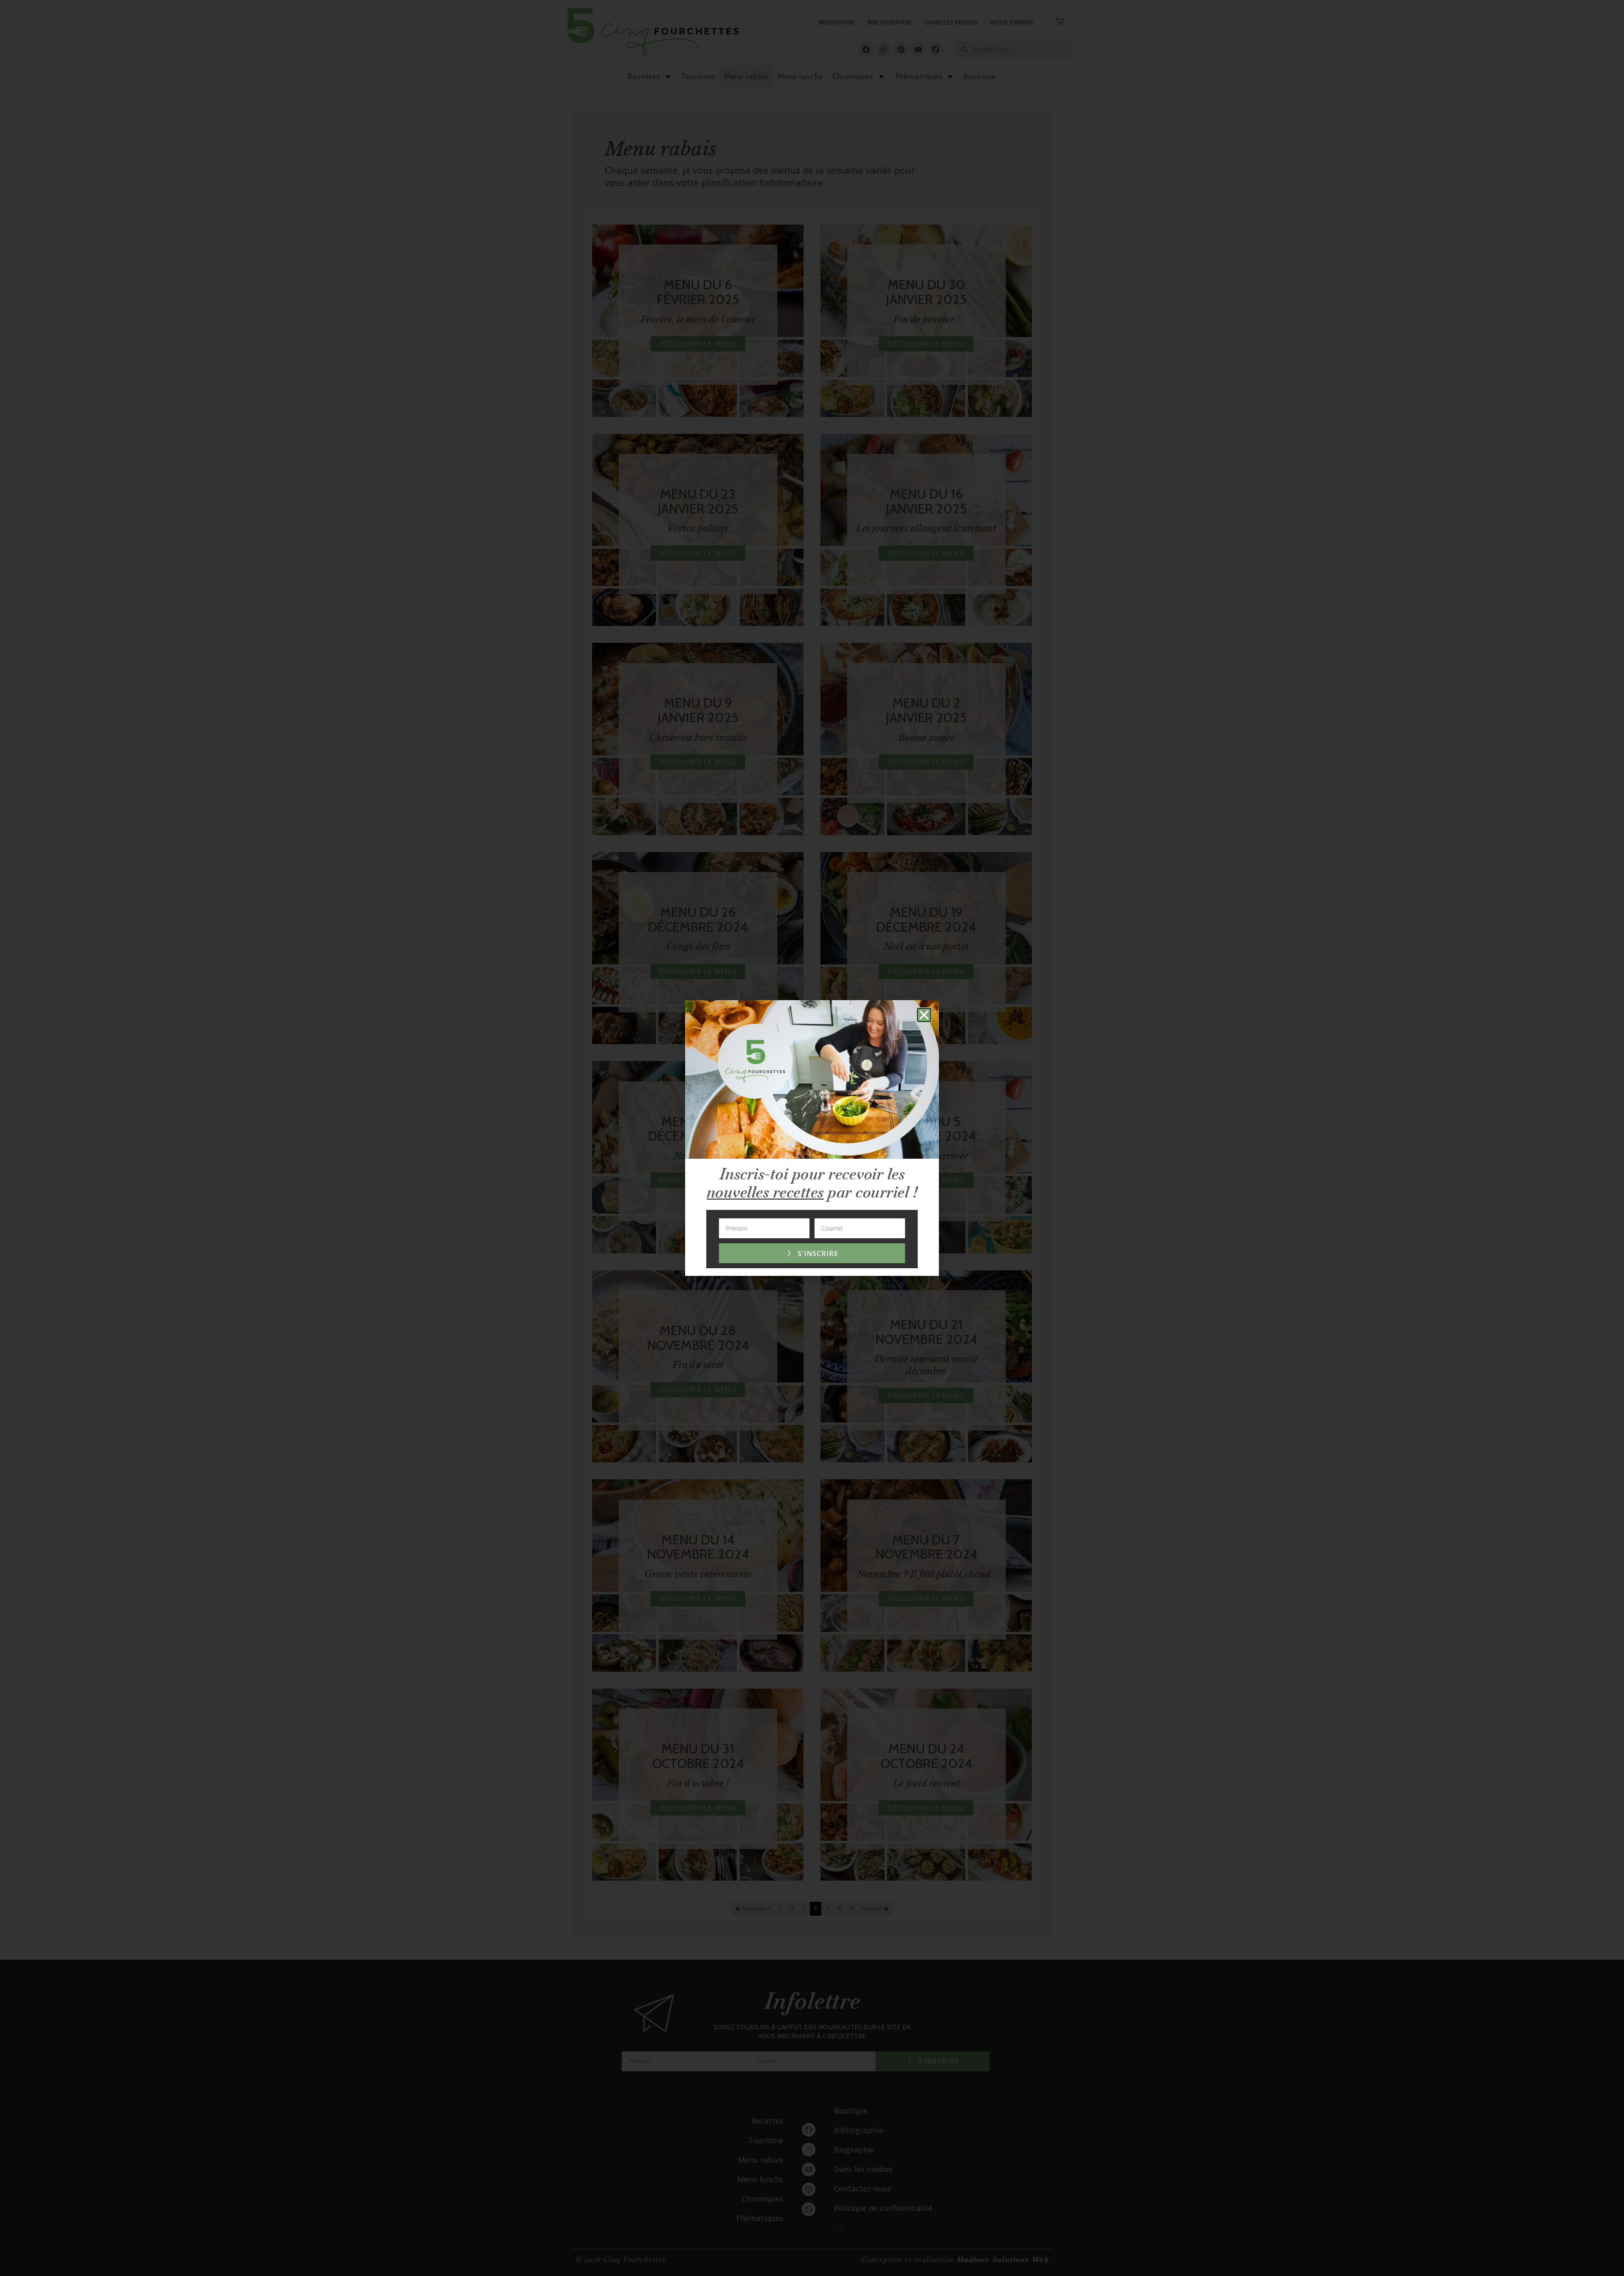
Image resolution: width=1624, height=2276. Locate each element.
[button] (924, 1015)
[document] (812, 1138)
